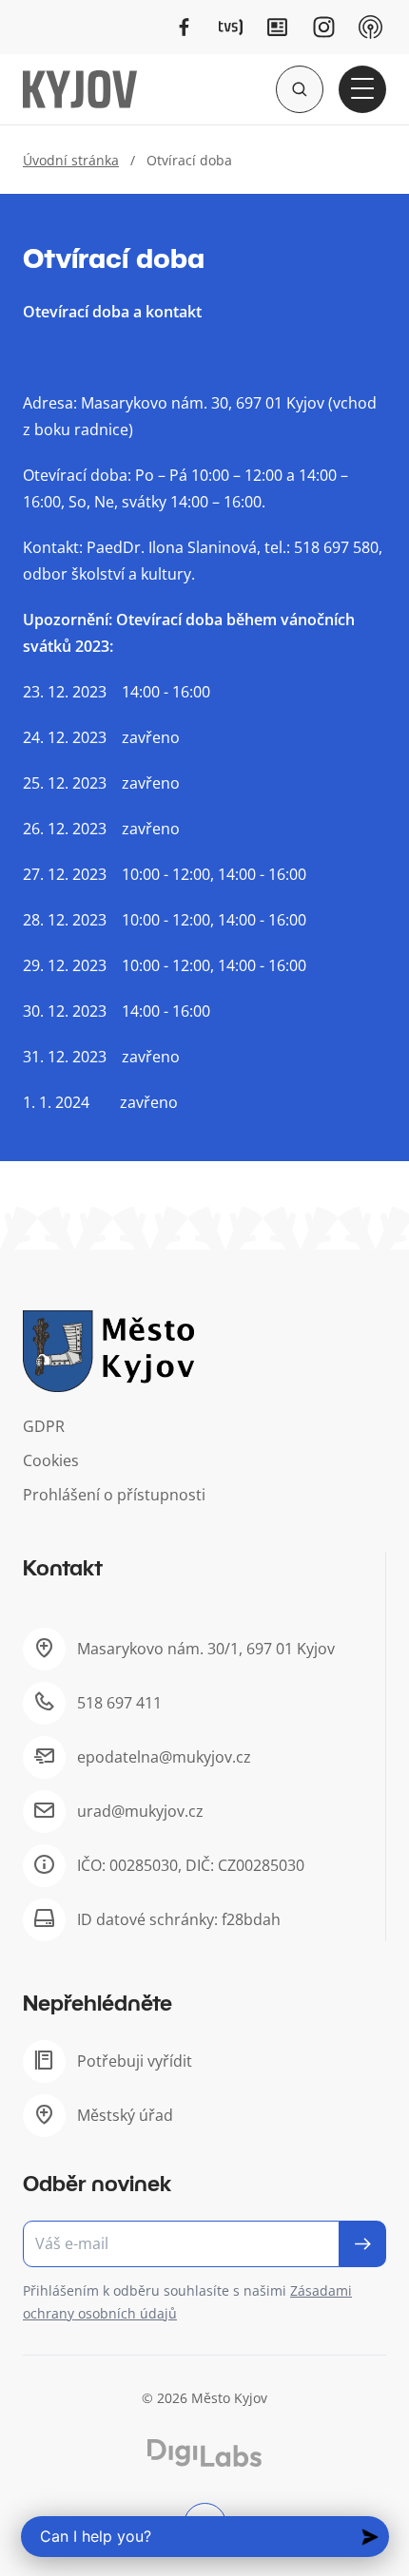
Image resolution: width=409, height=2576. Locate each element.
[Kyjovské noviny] (277, 27)
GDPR (44, 1426)
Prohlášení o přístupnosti (114, 1495)
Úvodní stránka (71, 160)
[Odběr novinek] (204, 2244)
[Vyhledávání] (300, 89)
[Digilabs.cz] (204, 2453)
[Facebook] (184, 27)
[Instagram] (324, 27)
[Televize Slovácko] (231, 27)
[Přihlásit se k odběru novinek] (363, 2244)
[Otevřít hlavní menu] (362, 89)
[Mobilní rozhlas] (370, 27)
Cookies (51, 1460)
